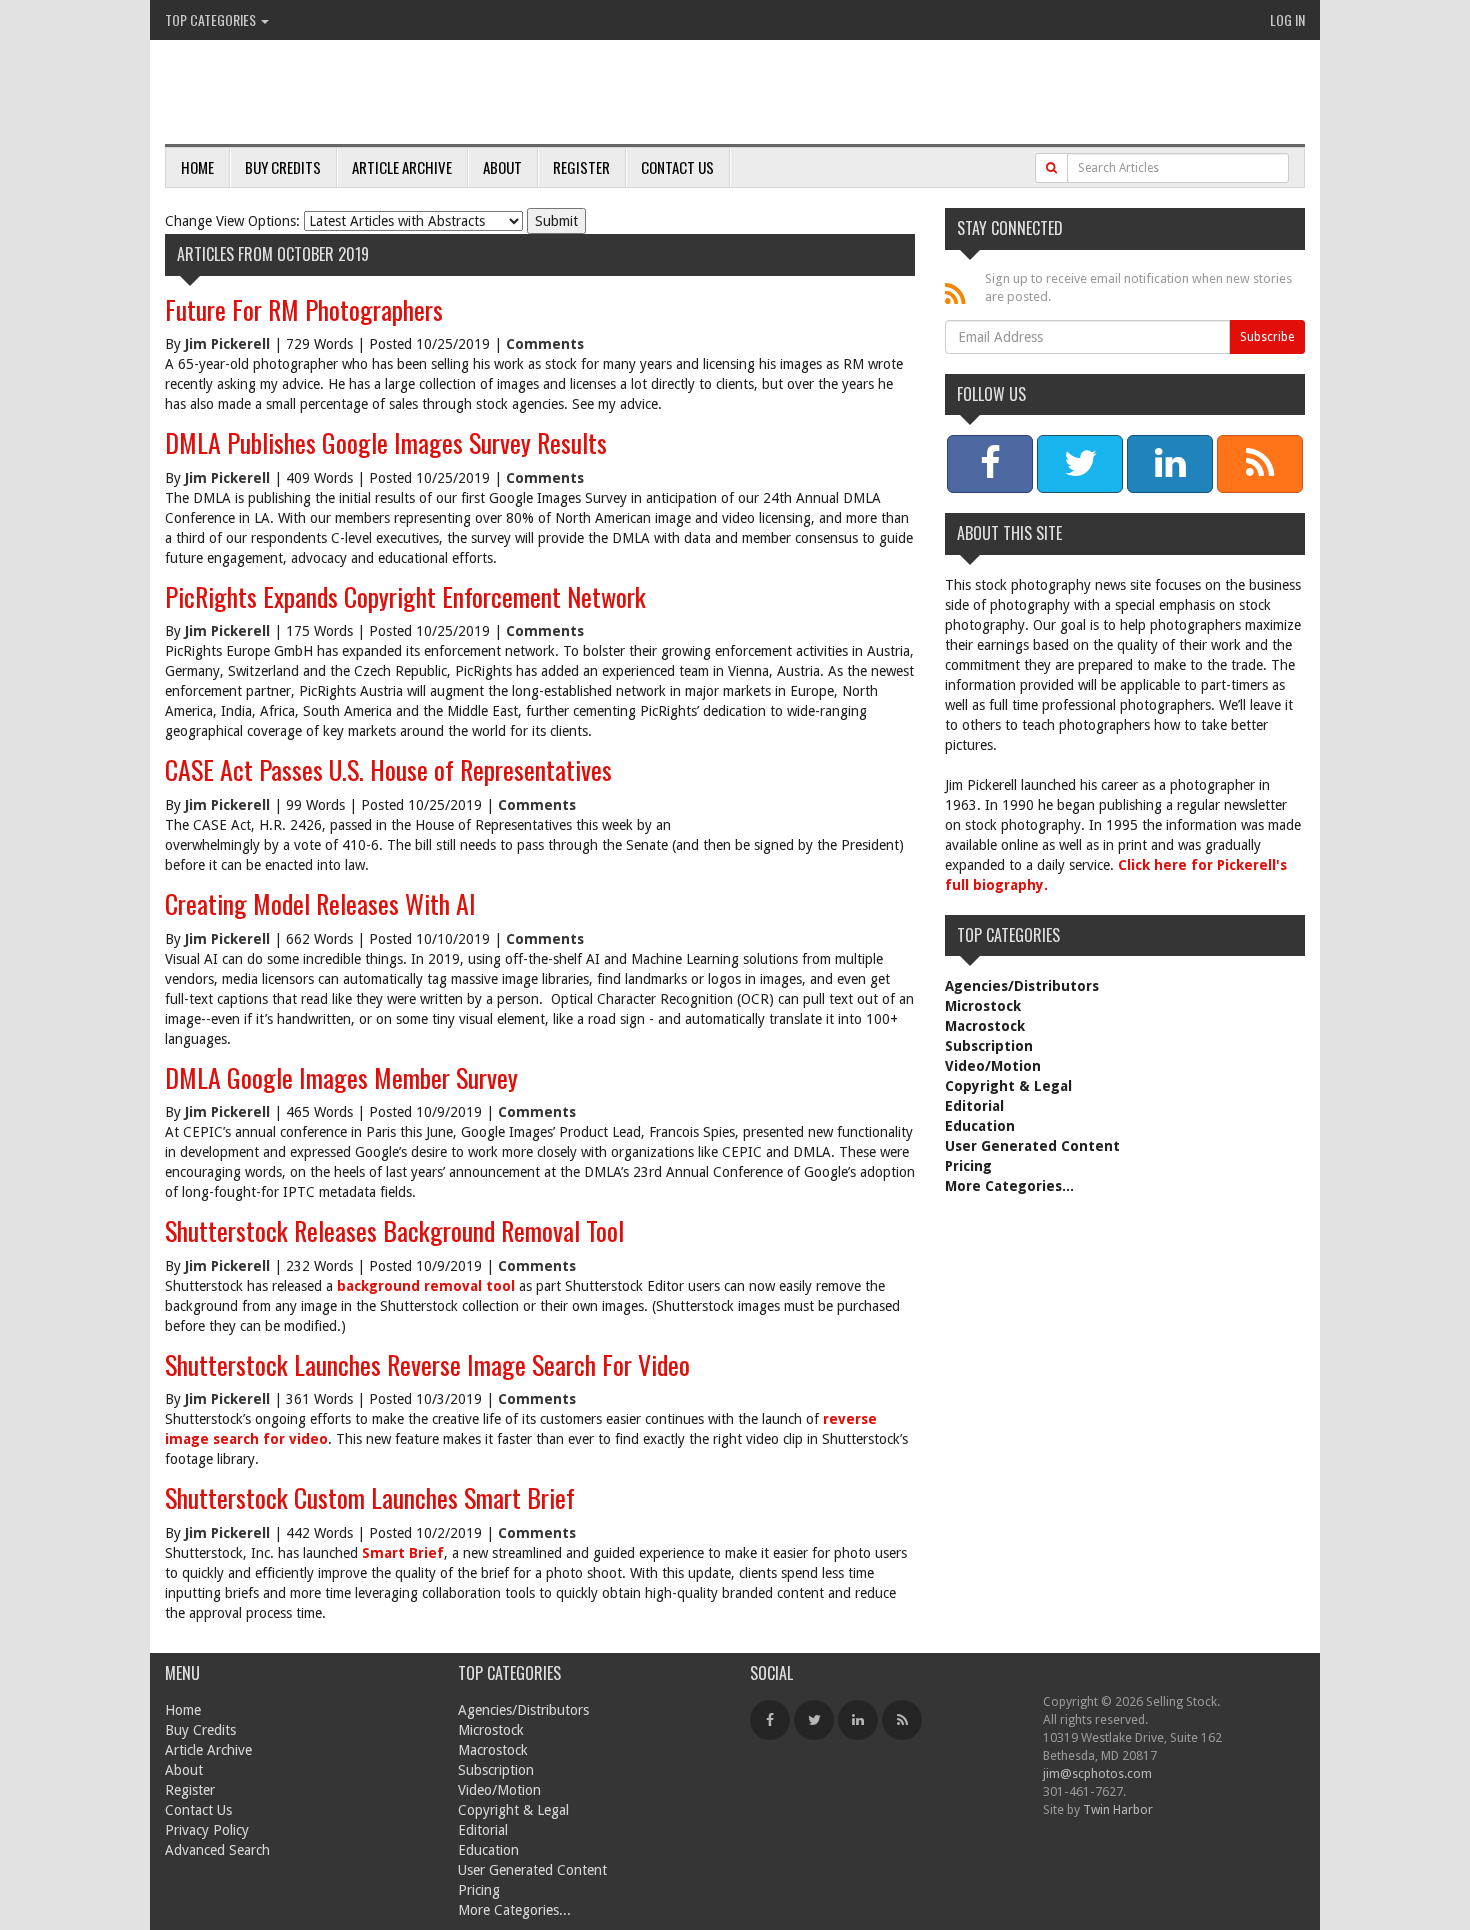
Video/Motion (993, 1066)
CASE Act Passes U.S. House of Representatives (388, 769)
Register (581, 167)
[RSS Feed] (902, 1720)
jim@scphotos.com (1097, 1773)
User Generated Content (1032, 1146)
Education (980, 1126)
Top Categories (212, 19)
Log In (1287, 19)
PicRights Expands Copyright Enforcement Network (405, 596)
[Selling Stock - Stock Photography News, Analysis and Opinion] (396, 93)
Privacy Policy (207, 1830)
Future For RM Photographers (304, 309)
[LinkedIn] (858, 1720)
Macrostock (985, 1026)
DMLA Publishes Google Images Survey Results (386, 442)
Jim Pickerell (227, 344)
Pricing (968, 1166)
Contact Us (677, 167)
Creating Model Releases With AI (320, 903)
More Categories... (1009, 1186)
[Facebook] (770, 1720)
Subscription (989, 1046)
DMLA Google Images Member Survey (341, 1077)
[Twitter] (814, 1720)
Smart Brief (403, 1553)
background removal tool (426, 1286)
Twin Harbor (1118, 1809)
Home (197, 167)
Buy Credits (283, 167)
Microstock (983, 1006)
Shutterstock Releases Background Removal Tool (394, 1230)
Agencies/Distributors (1022, 986)
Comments (545, 344)
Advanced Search (217, 1850)
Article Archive (402, 167)
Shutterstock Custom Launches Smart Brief (370, 1497)
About (502, 167)
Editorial (974, 1106)
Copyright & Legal (1008, 1086)
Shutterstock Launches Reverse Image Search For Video (427, 1364)
